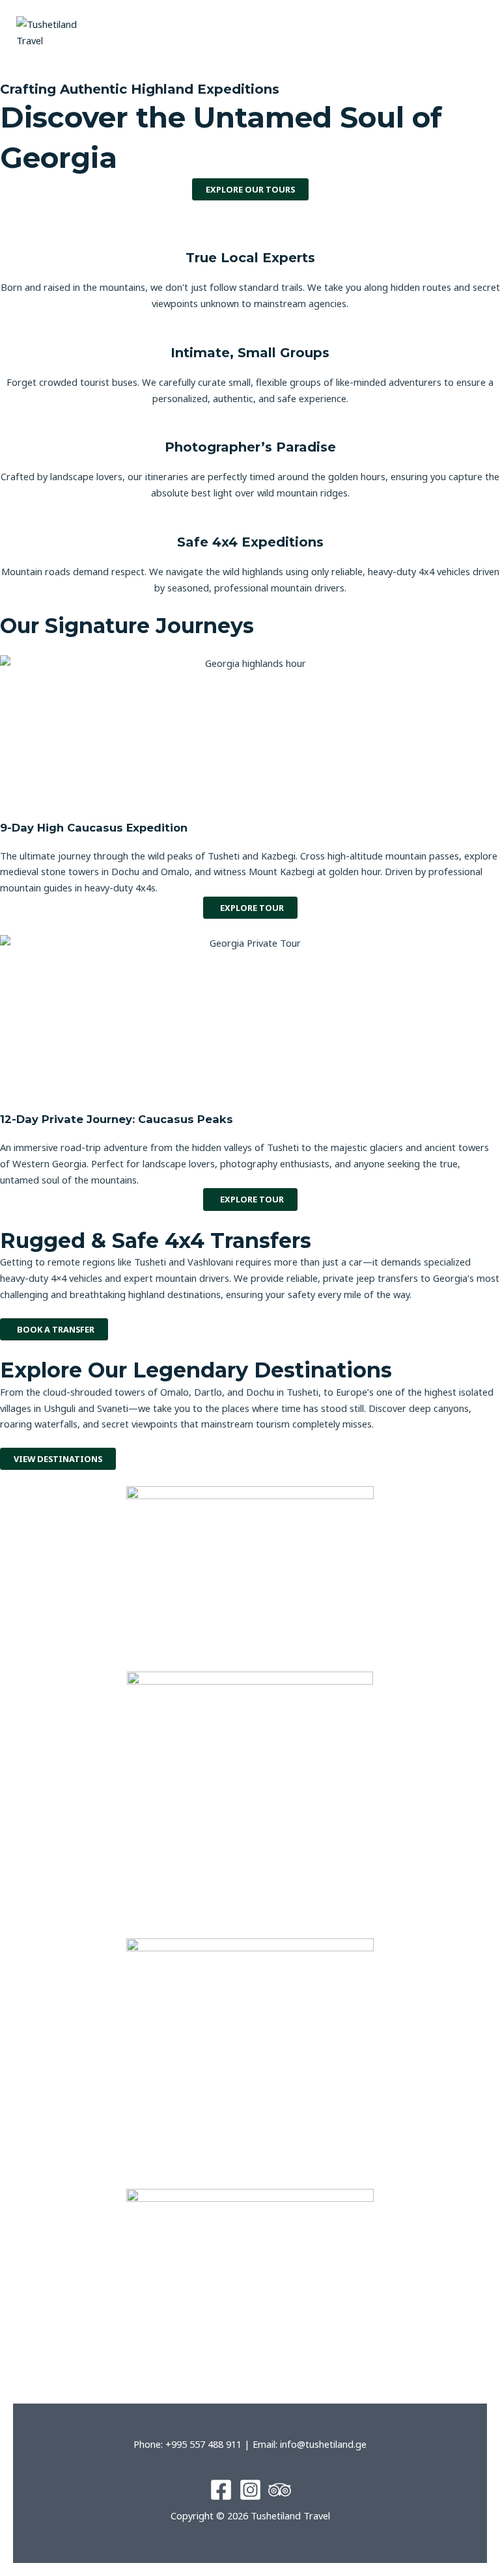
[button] (375, 33)
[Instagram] (250, 2490)
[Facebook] (221, 2490)
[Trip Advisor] (280, 2490)
